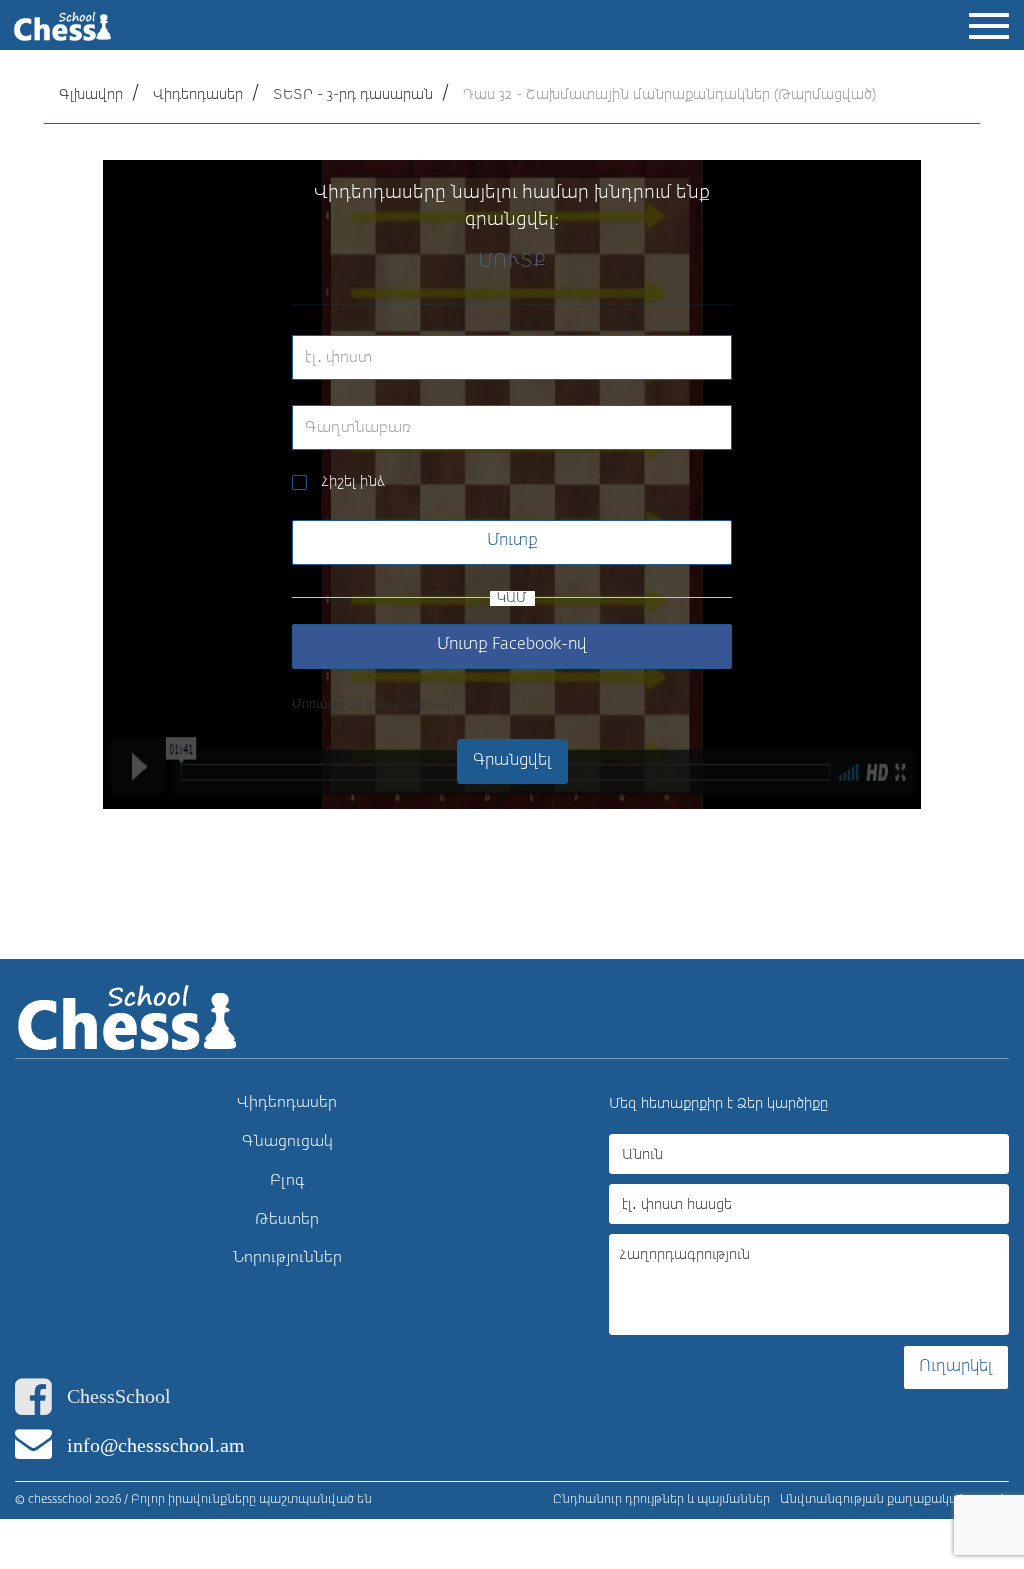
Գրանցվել (512, 761)
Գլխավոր (91, 95)
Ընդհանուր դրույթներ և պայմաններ (661, 1500)
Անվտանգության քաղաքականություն (894, 1500)
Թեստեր (287, 1219)
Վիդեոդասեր (198, 95)
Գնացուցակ (287, 1141)
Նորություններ (287, 1257)
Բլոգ (287, 1180)
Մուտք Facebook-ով (512, 645)
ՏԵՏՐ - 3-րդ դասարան (353, 95)
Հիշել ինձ (353, 482)
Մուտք (512, 541)
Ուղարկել (956, 1367)
